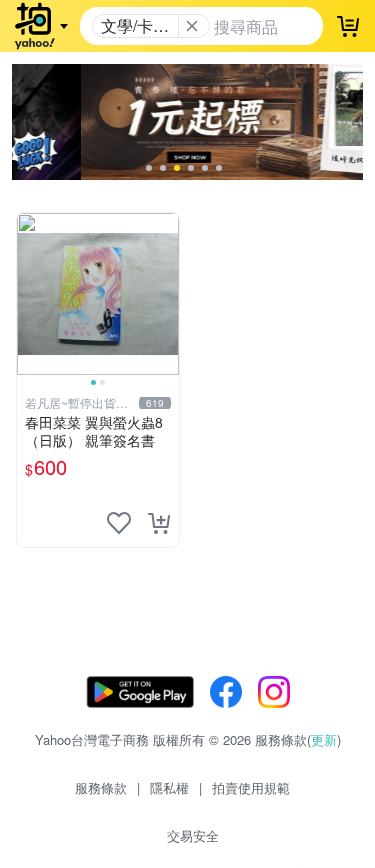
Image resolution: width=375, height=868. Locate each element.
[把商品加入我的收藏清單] (119, 523)
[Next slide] (166, 294)
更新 (324, 739)
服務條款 (101, 787)
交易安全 (193, 835)
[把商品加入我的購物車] (159, 523)
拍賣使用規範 (251, 787)
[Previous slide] (30, 294)
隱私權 (169, 787)
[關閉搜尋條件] (192, 26)
